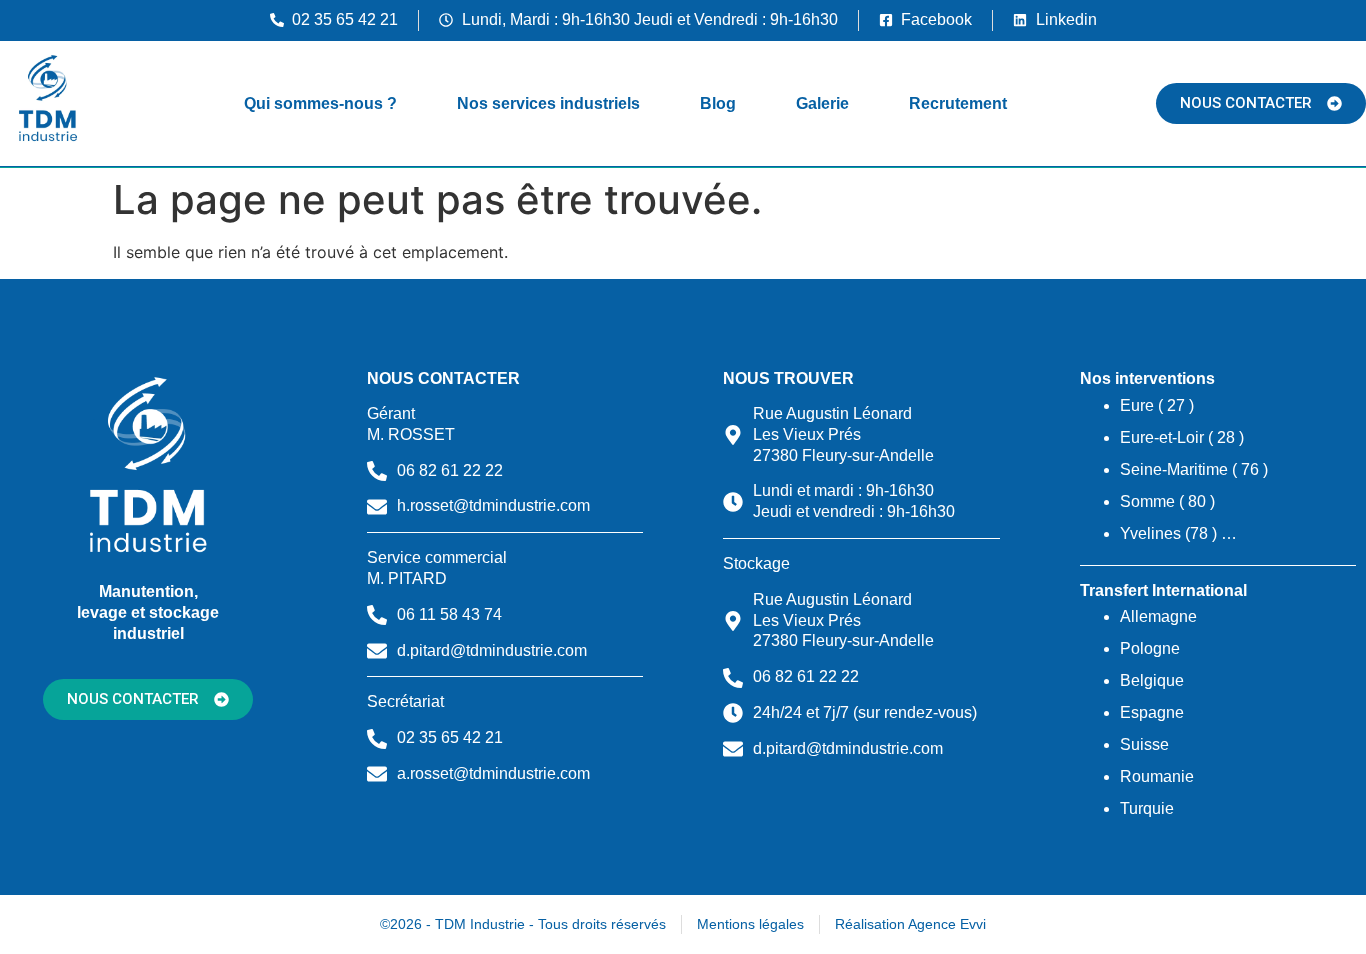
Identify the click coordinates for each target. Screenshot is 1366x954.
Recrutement (958, 103)
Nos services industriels (548, 103)
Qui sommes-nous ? (320, 103)
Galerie (822, 103)
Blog (718, 103)
